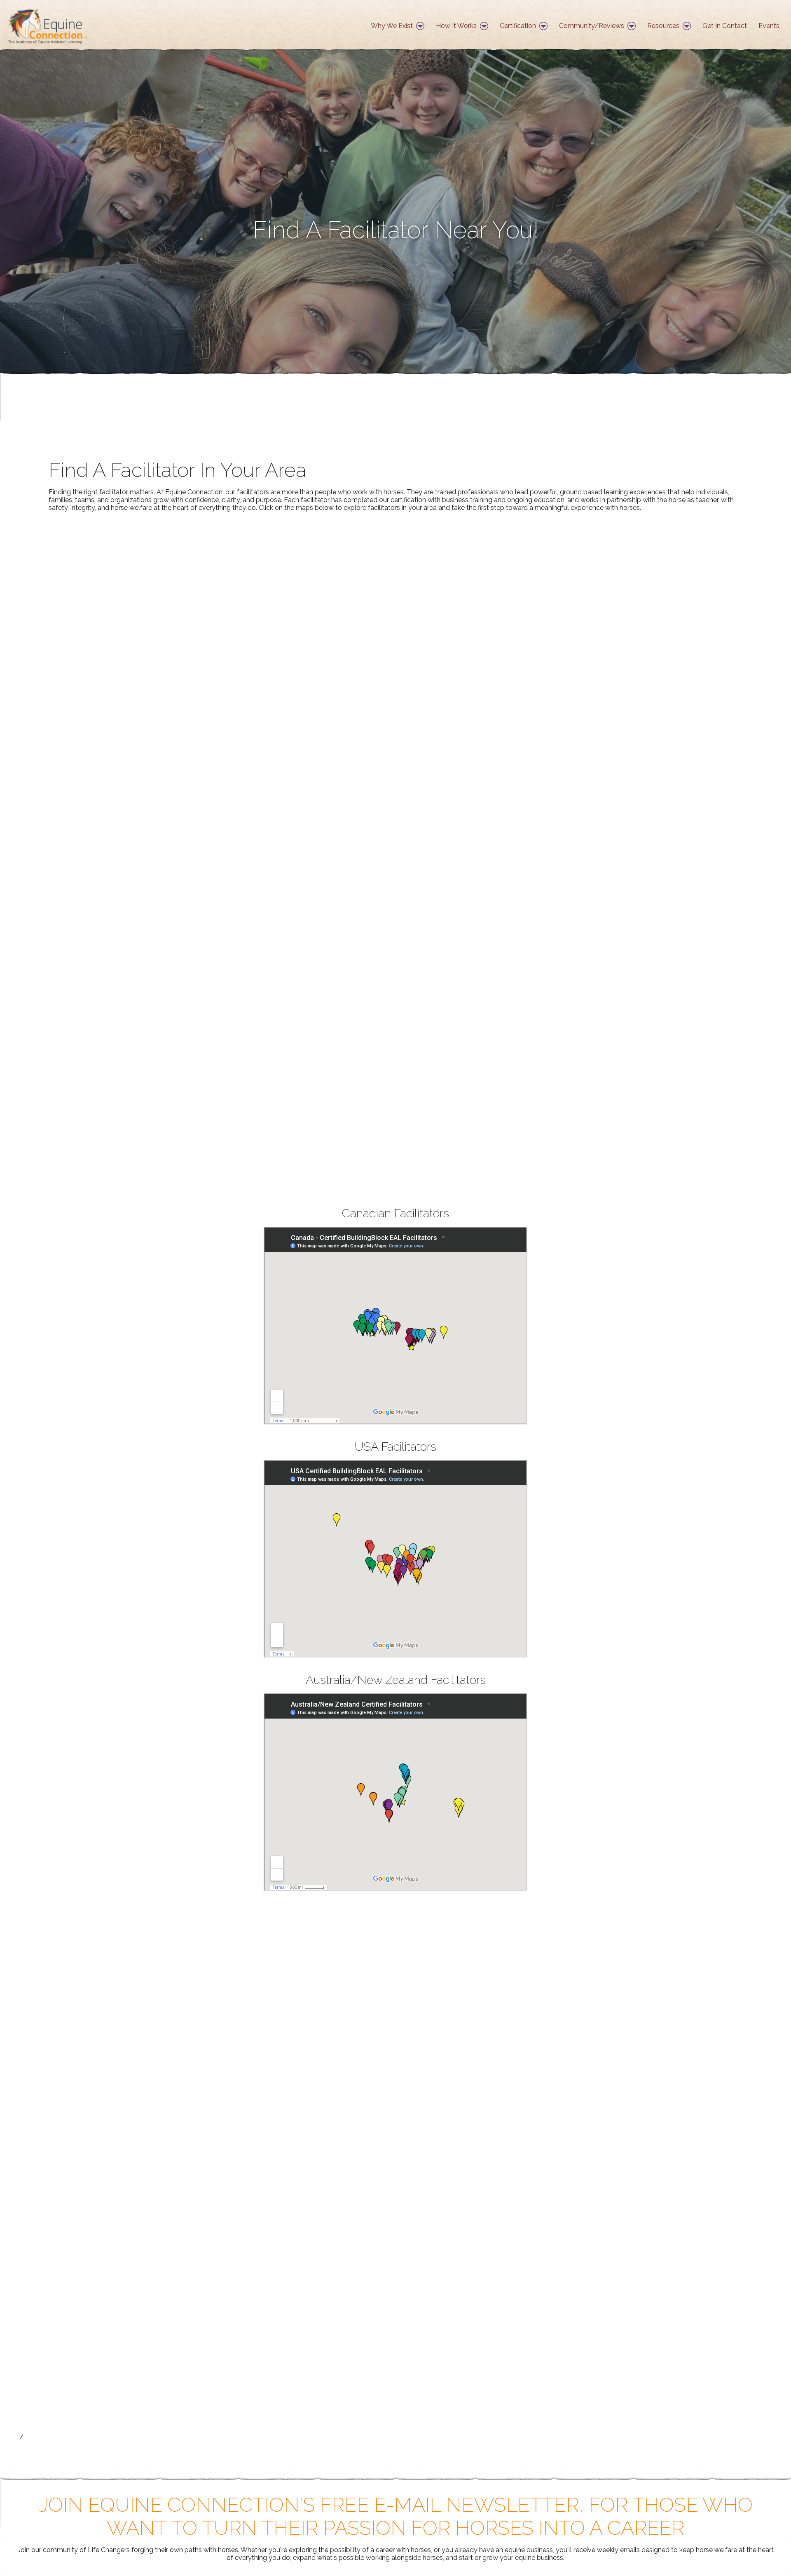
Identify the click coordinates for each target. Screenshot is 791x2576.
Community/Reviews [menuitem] (592, 26)
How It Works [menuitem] (456, 26)
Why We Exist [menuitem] (392, 26)
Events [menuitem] (769, 26)
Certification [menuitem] (518, 26)
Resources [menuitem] (663, 26)
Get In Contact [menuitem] (725, 26)
